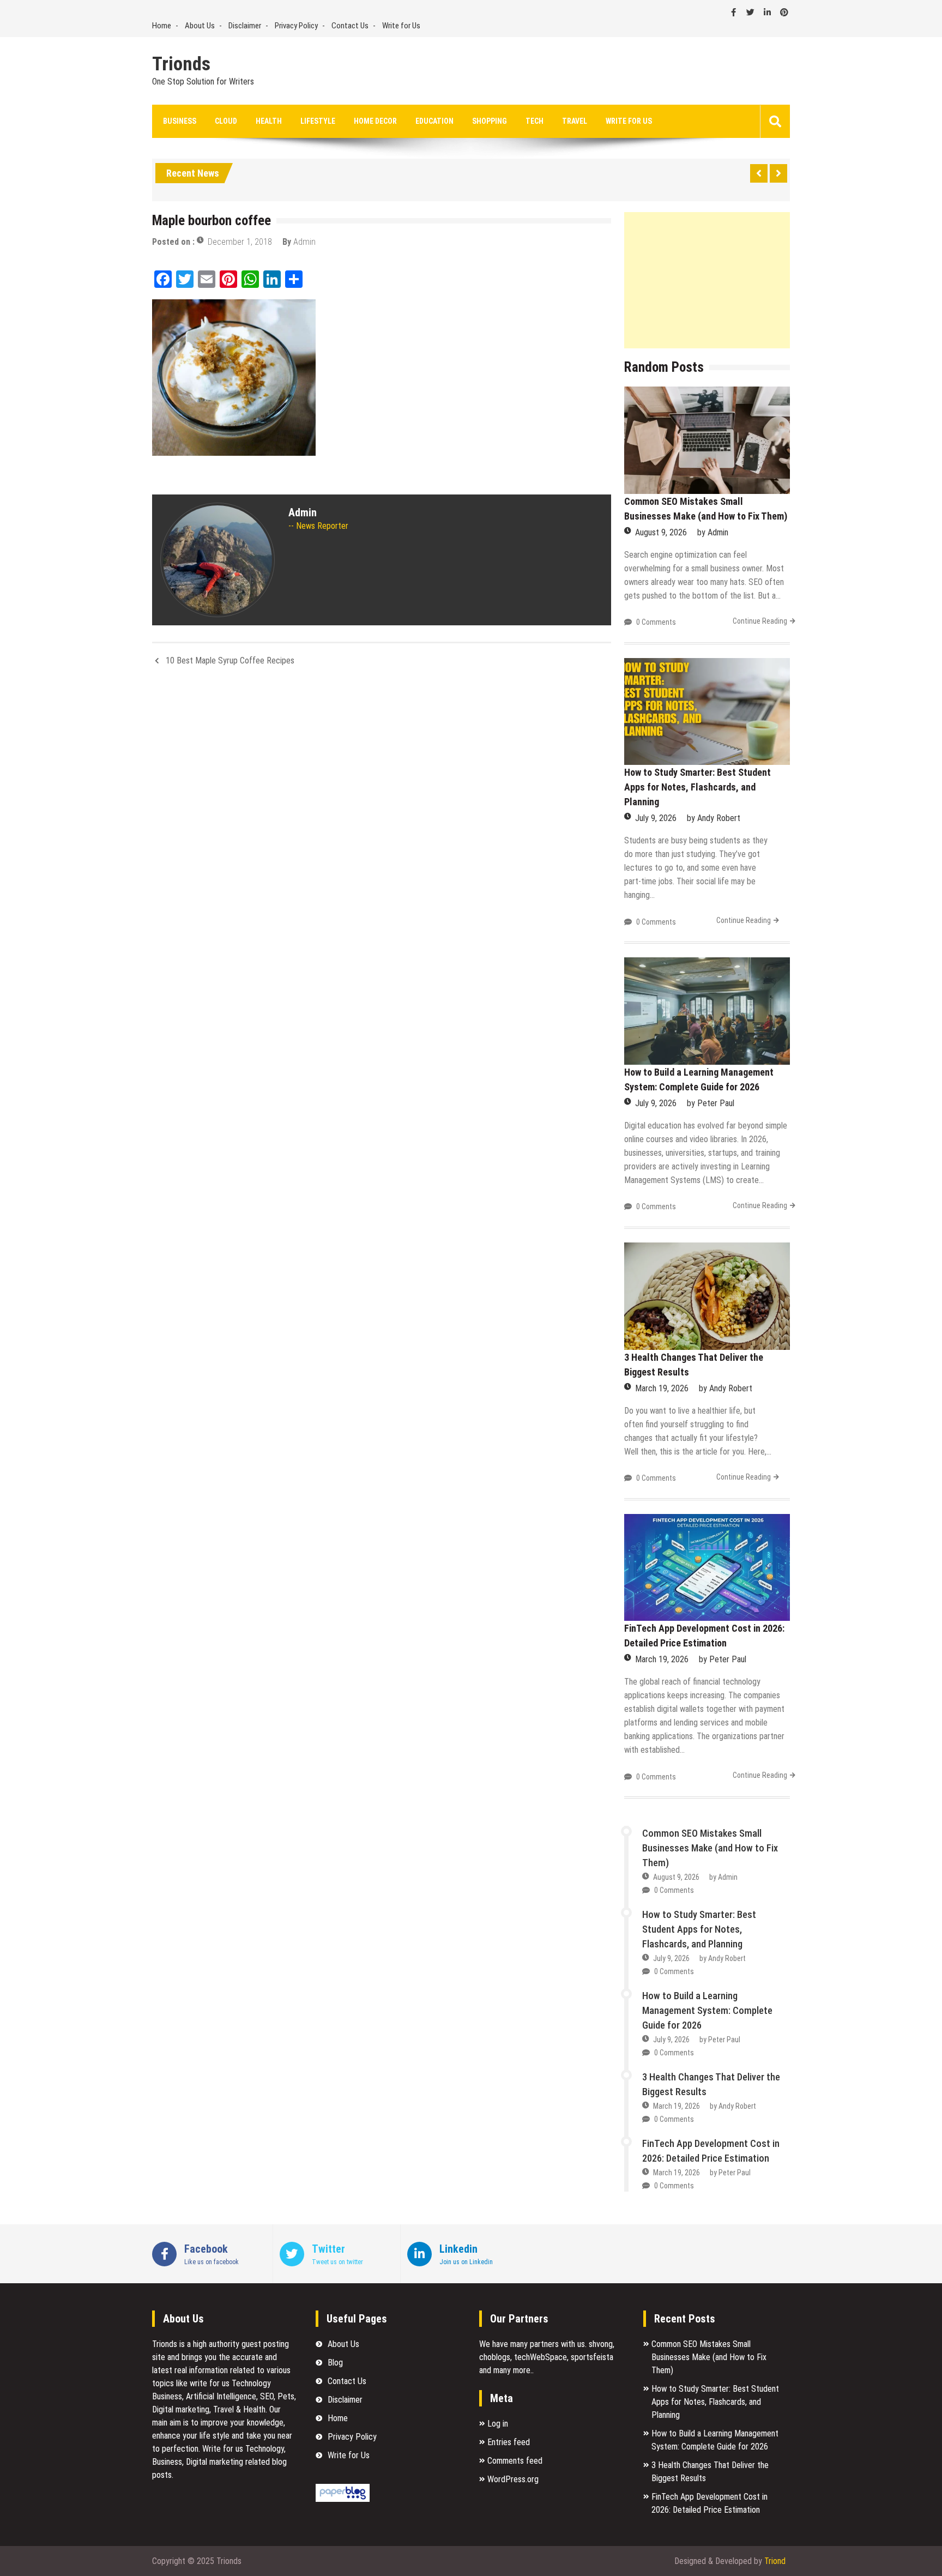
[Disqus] (382, 820)
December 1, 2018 (240, 242)
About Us (200, 26)
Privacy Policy (296, 26)
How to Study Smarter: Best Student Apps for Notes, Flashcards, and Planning (698, 787)
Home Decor (375, 121)
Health (269, 121)
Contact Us (350, 26)
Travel (575, 121)
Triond (775, 2561)
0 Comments (656, 622)
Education (434, 121)
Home (162, 26)
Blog (335, 2363)
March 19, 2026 (662, 1388)
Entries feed (509, 2442)
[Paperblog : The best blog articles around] (343, 2499)
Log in (498, 2424)
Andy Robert (719, 818)
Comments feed (515, 2461)
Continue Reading (760, 621)
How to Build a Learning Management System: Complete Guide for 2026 (707, 2010)
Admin (304, 242)
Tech (535, 121)
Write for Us (401, 26)
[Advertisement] (707, 280)
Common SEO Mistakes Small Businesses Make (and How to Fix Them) (710, 1848)
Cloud (226, 121)
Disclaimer (245, 26)
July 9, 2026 (656, 818)
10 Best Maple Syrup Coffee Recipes (230, 660)
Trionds (181, 64)
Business (180, 121)
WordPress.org (513, 2479)
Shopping (490, 121)
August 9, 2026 (661, 532)
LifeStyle (318, 121)
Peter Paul (716, 1103)
